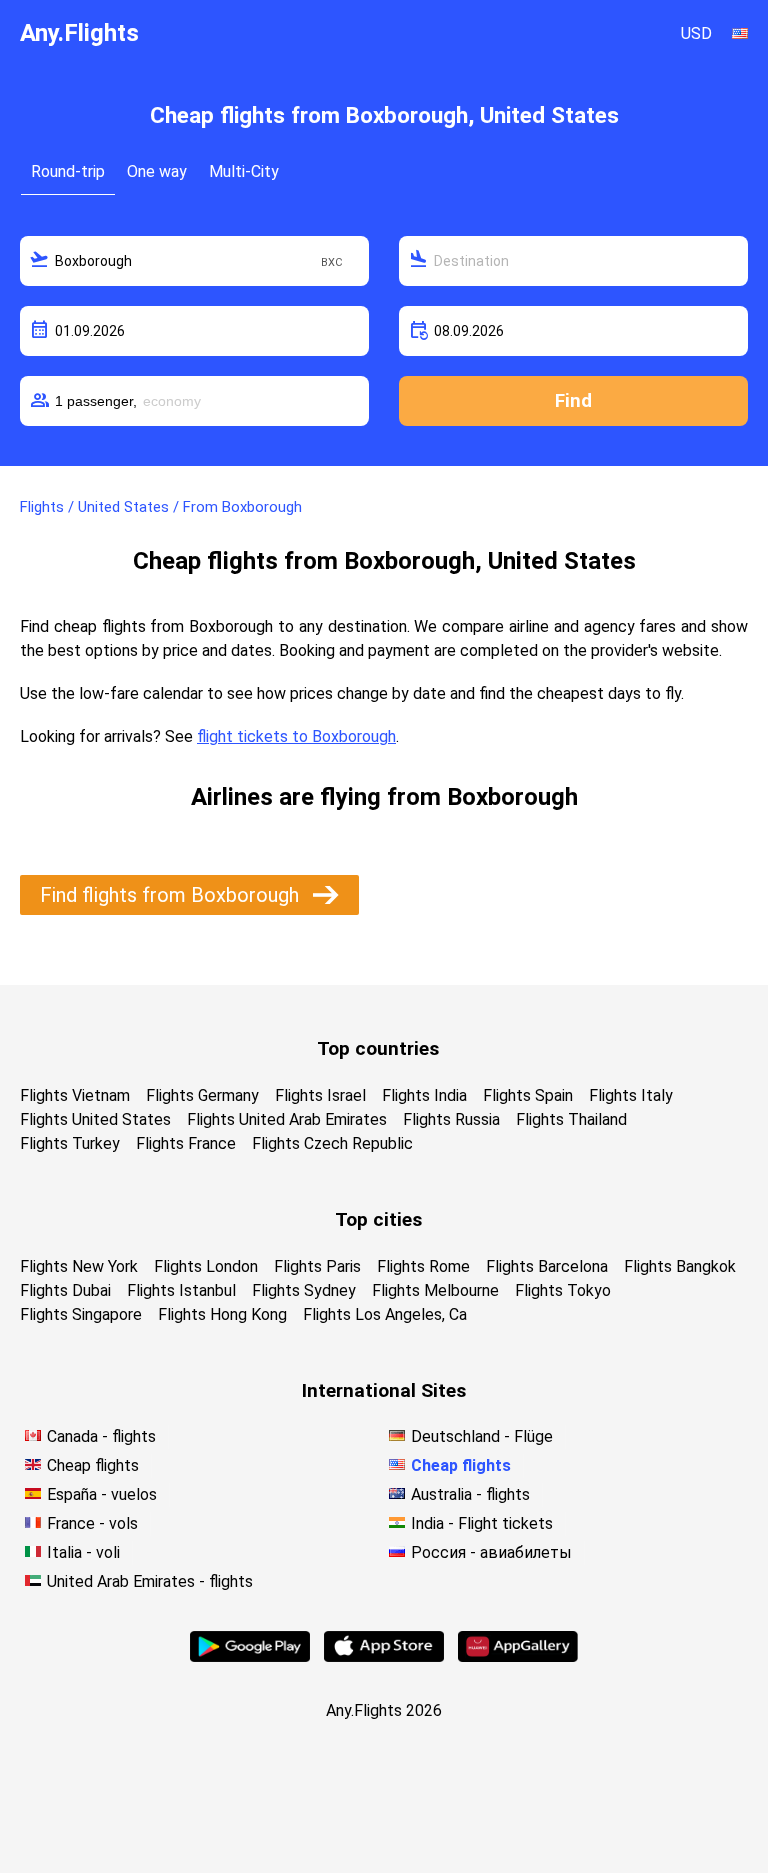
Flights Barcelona (547, 1266)
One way (157, 171)
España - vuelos (102, 1494)
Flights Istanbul (181, 1290)
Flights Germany (202, 1095)
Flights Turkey (70, 1143)
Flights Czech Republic (332, 1143)
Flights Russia (451, 1119)
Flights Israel (320, 1095)
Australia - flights (470, 1494)
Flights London (206, 1266)
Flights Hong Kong (222, 1314)
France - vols (92, 1523)
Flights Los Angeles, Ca (385, 1314)
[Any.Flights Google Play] (250, 1656)
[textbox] (194, 261)
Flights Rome (423, 1266)
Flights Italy (631, 1095)
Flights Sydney (304, 1290)
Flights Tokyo (563, 1290)
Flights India (424, 1095)
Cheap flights (93, 1465)
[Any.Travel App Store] (384, 1656)
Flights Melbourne (435, 1290)
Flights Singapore (81, 1314)
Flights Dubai (65, 1290)
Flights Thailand (571, 1119)
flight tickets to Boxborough (296, 736)
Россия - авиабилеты (491, 1552)
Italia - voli (83, 1552)
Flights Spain (528, 1095)
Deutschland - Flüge (482, 1436)
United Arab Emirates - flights (150, 1581)
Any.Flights (79, 33)
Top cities (378, 1219)
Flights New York (79, 1266)
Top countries (378, 1048)
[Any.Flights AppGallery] (518, 1656)
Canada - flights (101, 1436)
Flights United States (95, 1119)
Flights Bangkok (680, 1266)
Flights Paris (317, 1266)
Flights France (186, 1143)
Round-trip (68, 171)
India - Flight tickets (482, 1523)
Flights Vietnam (75, 1095)
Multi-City (244, 171)
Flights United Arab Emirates (287, 1119)
